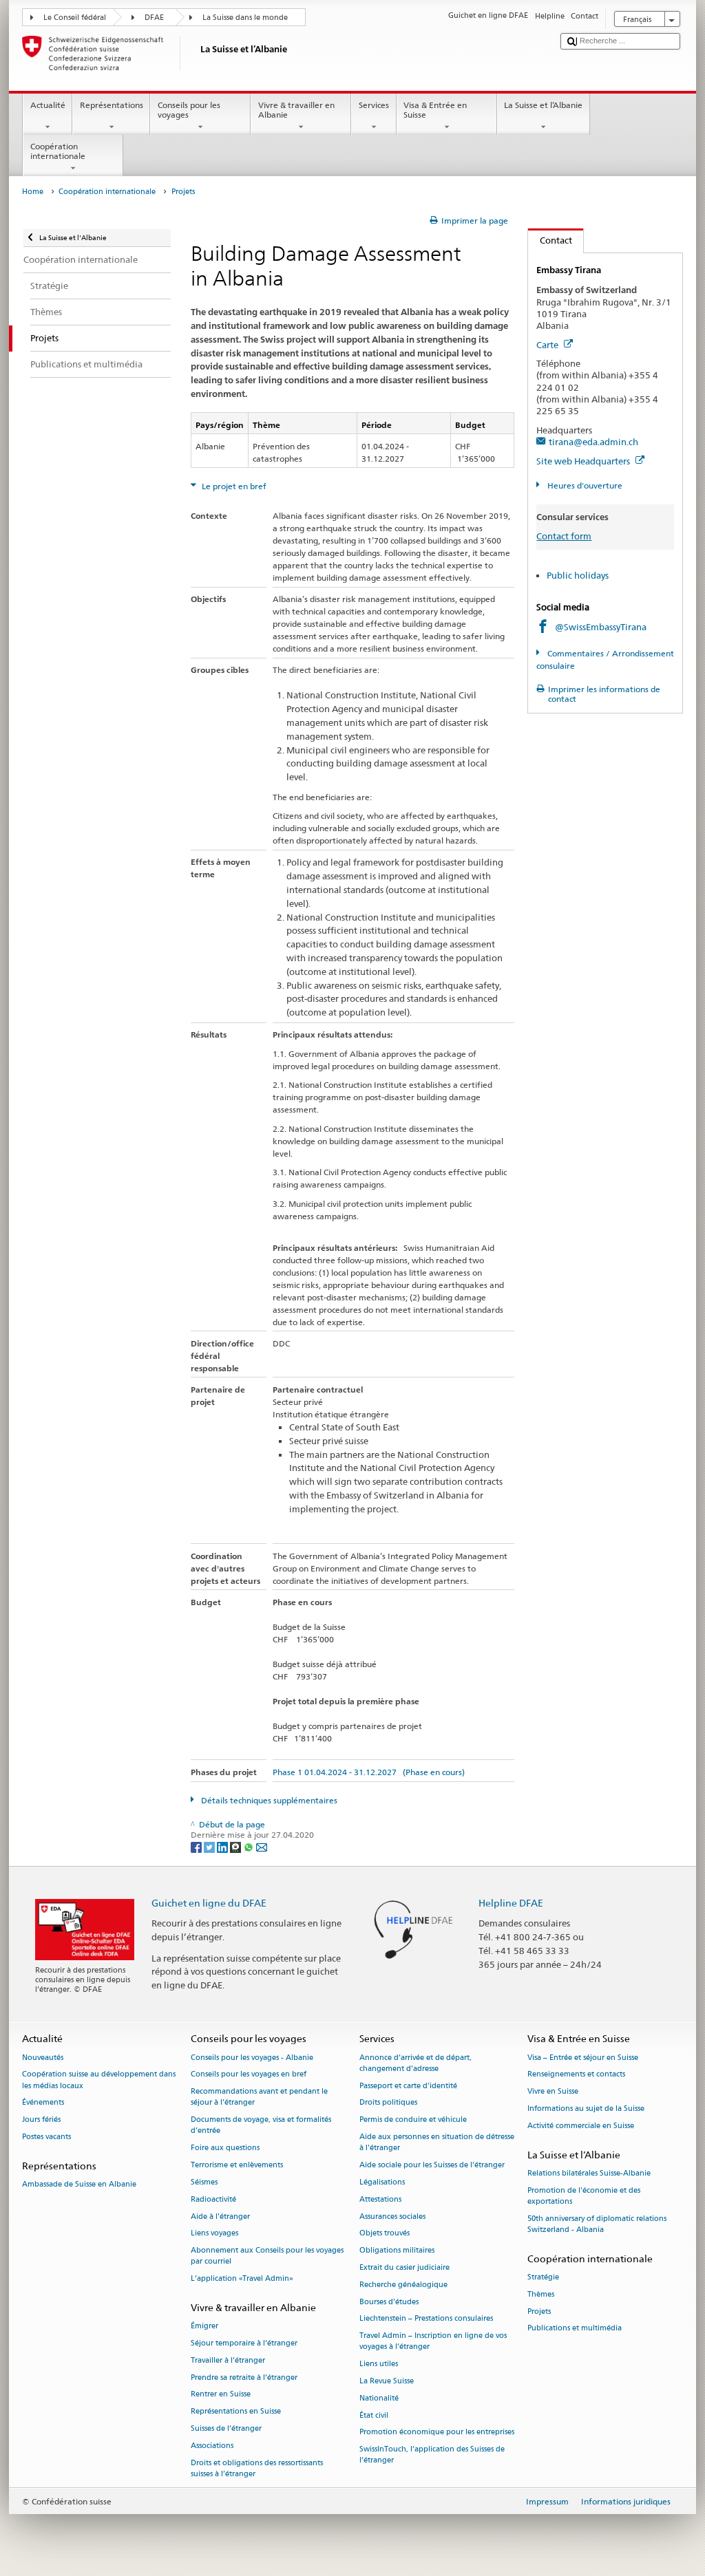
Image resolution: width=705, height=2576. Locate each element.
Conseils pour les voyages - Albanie (252, 2058)
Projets (539, 2311)
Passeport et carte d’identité (408, 2086)
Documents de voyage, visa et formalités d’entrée (261, 2126)
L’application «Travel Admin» (242, 2279)
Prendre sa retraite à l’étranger (244, 2378)
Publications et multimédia (575, 2329)
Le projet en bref (233, 486)
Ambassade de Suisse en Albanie (79, 2185)
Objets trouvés (385, 2234)
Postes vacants (46, 2137)
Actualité (48, 105)
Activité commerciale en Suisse (581, 2126)
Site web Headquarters (584, 461)
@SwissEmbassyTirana (601, 627)
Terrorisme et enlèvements (237, 2166)
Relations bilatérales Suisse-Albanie (589, 2173)
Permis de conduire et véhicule (413, 2120)
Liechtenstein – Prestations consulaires (426, 2319)
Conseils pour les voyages (189, 110)
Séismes (204, 2182)
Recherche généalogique (403, 2285)
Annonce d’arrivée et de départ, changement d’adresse (415, 2063)
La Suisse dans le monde (245, 18)
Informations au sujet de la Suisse (586, 2109)
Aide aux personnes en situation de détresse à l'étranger (437, 2143)
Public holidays (578, 575)
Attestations (380, 2199)
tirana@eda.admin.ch (593, 442)
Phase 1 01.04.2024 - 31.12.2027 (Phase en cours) (369, 1772)
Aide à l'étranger (220, 2217)
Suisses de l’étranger (226, 2428)
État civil (374, 2415)
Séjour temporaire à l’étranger (244, 2343)
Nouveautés (43, 2058)
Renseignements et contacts (576, 2075)
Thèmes (541, 2294)
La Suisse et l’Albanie (543, 105)
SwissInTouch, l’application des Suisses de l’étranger (432, 2455)
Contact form (564, 536)
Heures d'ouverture (583, 485)
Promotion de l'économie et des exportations (584, 2196)
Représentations (112, 105)
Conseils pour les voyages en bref (249, 2075)
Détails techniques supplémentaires (268, 1800)
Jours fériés (41, 2120)
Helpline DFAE (511, 1903)
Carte (548, 345)
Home (33, 192)
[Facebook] (197, 1846)
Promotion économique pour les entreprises (437, 2433)
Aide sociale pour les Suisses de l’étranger (432, 2166)
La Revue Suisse (387, 2381)
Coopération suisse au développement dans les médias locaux (99, 2080)
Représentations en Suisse (236, 2412)
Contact (550, 240)
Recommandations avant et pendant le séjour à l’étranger (259, 2097)
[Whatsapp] (250, 1846)
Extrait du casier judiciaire (404, 2267)
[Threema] (236, 1846)
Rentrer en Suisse (221, 2395)
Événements (43, 2103)
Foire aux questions (225, 2148)
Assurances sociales (392, 2217)
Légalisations (382, 2182)
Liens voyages (214, 2234)
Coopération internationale (58, 151)
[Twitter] (210, 1846)
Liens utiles (379, 2364)
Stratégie (543, 2277)
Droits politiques (388, 2103)
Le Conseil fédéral (75, 18)
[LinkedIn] (223, 1846)
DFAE (154, 18)
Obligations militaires (397, 2251)
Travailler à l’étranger (228, 2360)
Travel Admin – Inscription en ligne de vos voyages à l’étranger (433, 2342)
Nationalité (379, 2398)
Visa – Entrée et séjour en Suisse (583, 2058)
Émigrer (204, 2327)
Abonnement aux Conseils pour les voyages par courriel (267, 2256)
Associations (212, 2446)
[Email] (262, 1846)
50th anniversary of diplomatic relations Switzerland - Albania (597, 2224)
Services (374, 105)
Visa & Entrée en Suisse (435, 110)
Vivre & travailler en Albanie (296, 110)
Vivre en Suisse (553, 2092)
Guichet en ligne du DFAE (209, 1903)
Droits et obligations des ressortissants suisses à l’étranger (257, 2468)
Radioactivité (213, 2199)
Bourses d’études (389, 2302)
